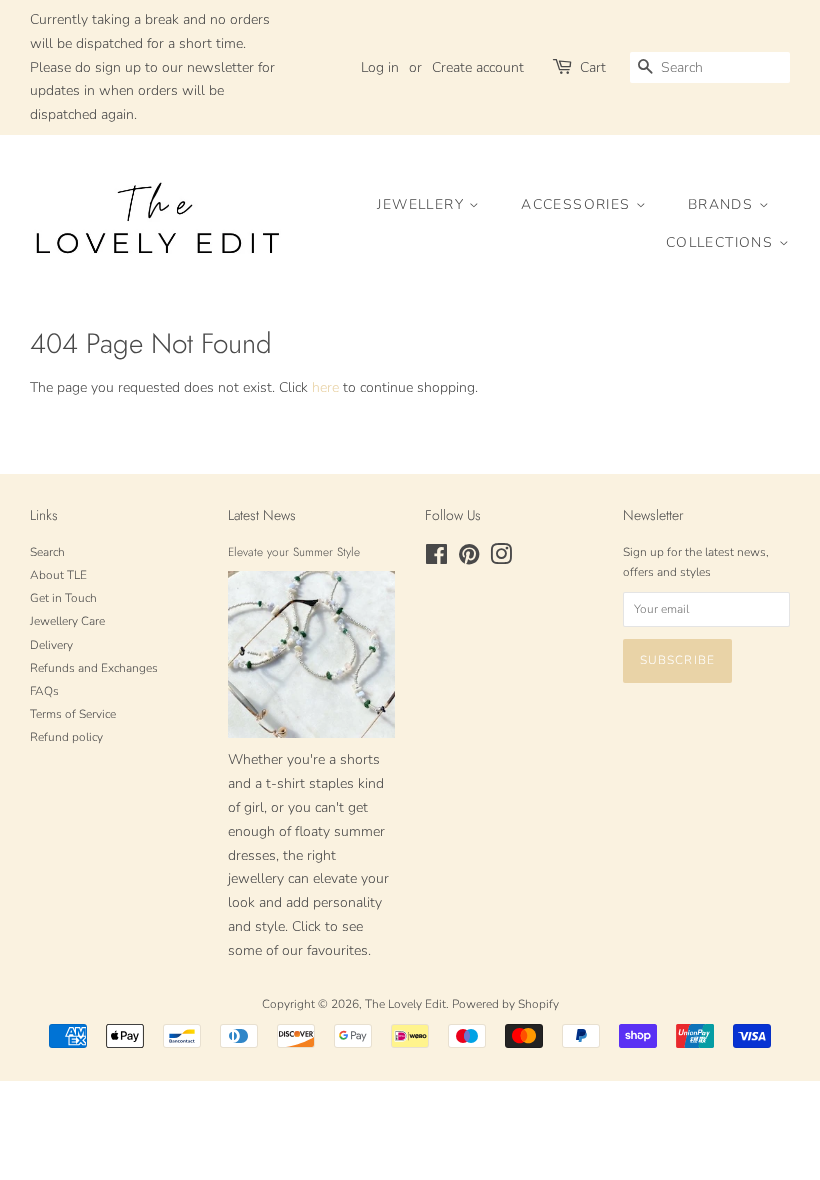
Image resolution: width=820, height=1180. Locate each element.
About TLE (58, 575)
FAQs (44, 691)
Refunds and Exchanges (94, 668)
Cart (593, 67)
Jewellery (423, 204)
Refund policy (66, 737)
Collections (722, 242)
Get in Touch (63, 598)
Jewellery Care (67, 621)
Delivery (51, 645)
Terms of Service (73, 714)
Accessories (578, 204)
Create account (478, 67)
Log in (380, 67)
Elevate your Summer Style (294, 551)
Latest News (262, 515)
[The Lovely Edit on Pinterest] (469, 559)
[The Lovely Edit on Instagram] (501, 559)
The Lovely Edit (405, 1004)
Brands (723, 204)
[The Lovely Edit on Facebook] (436, 559)
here (325, 387)
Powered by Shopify (505, 1004)
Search (47, 552)
